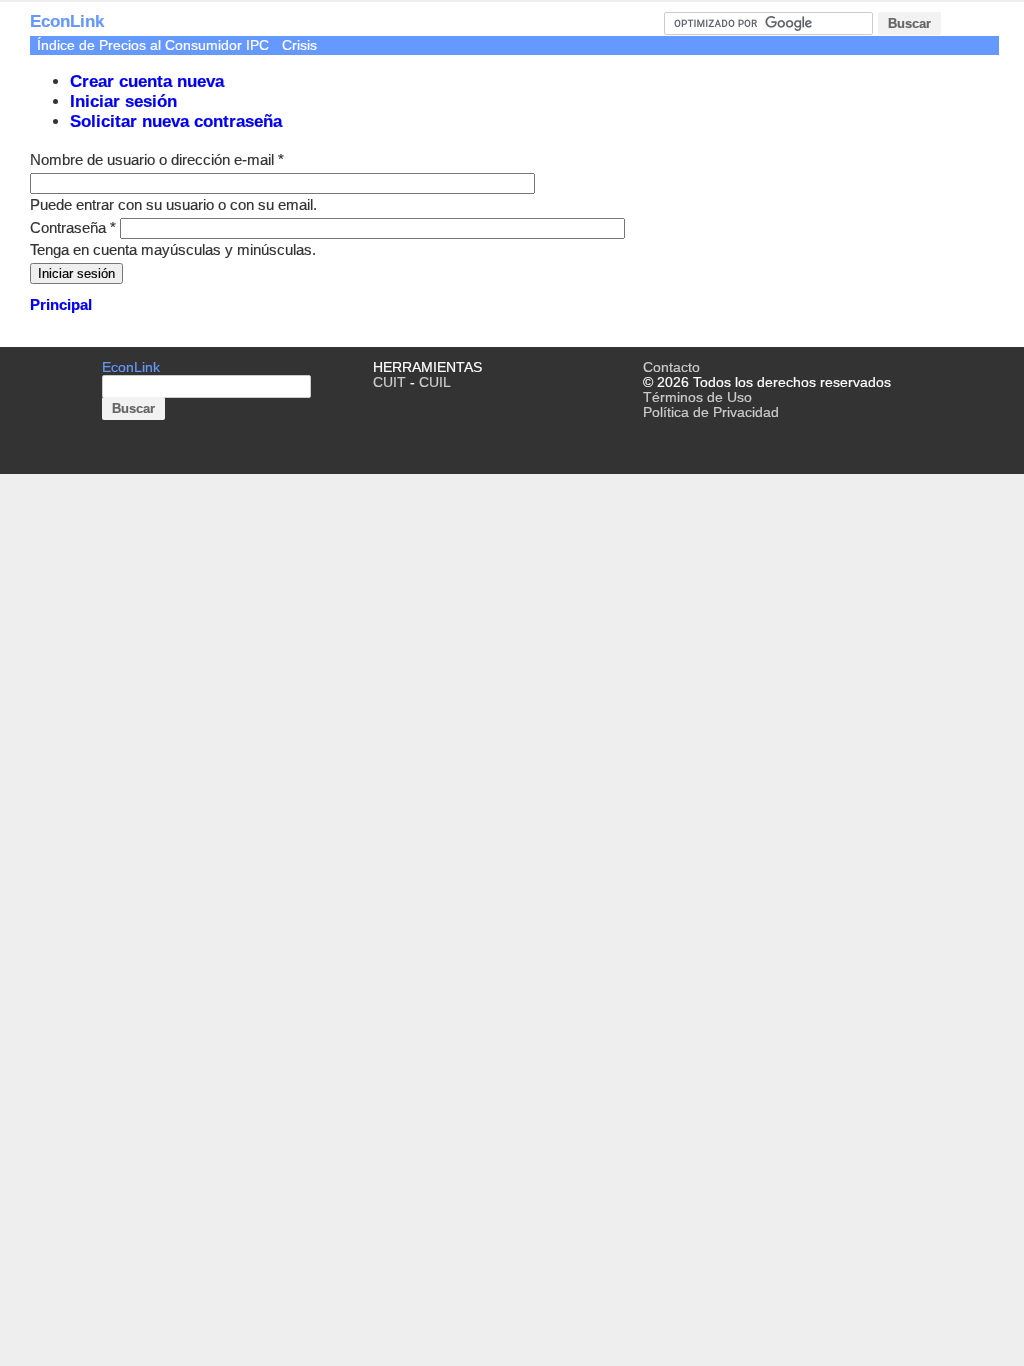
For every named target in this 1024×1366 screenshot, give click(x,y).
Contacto (671, 367)
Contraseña (73, 227)
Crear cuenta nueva (147, 81)
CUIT (389, 382)
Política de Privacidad (711, 412)
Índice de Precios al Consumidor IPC (153, 45)
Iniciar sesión (123, 101)
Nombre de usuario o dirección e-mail (157, 159)
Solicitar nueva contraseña (176, 121)
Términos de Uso (697, 397)
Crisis (299, 45)
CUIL (435, 382)
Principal (61, 304)
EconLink (67, 21)
